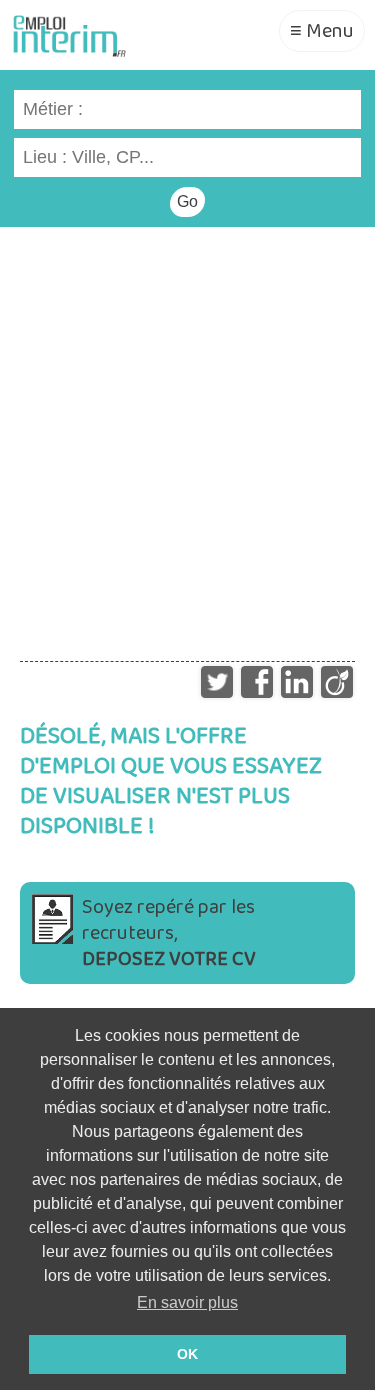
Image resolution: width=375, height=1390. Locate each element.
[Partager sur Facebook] (257, 677)
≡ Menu (322, 31)
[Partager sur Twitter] (217, 677)
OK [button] (187, 1354)
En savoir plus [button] (187, 1302)
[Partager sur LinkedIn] (297, 677)
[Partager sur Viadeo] (337, 677)
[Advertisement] (187, 434)
